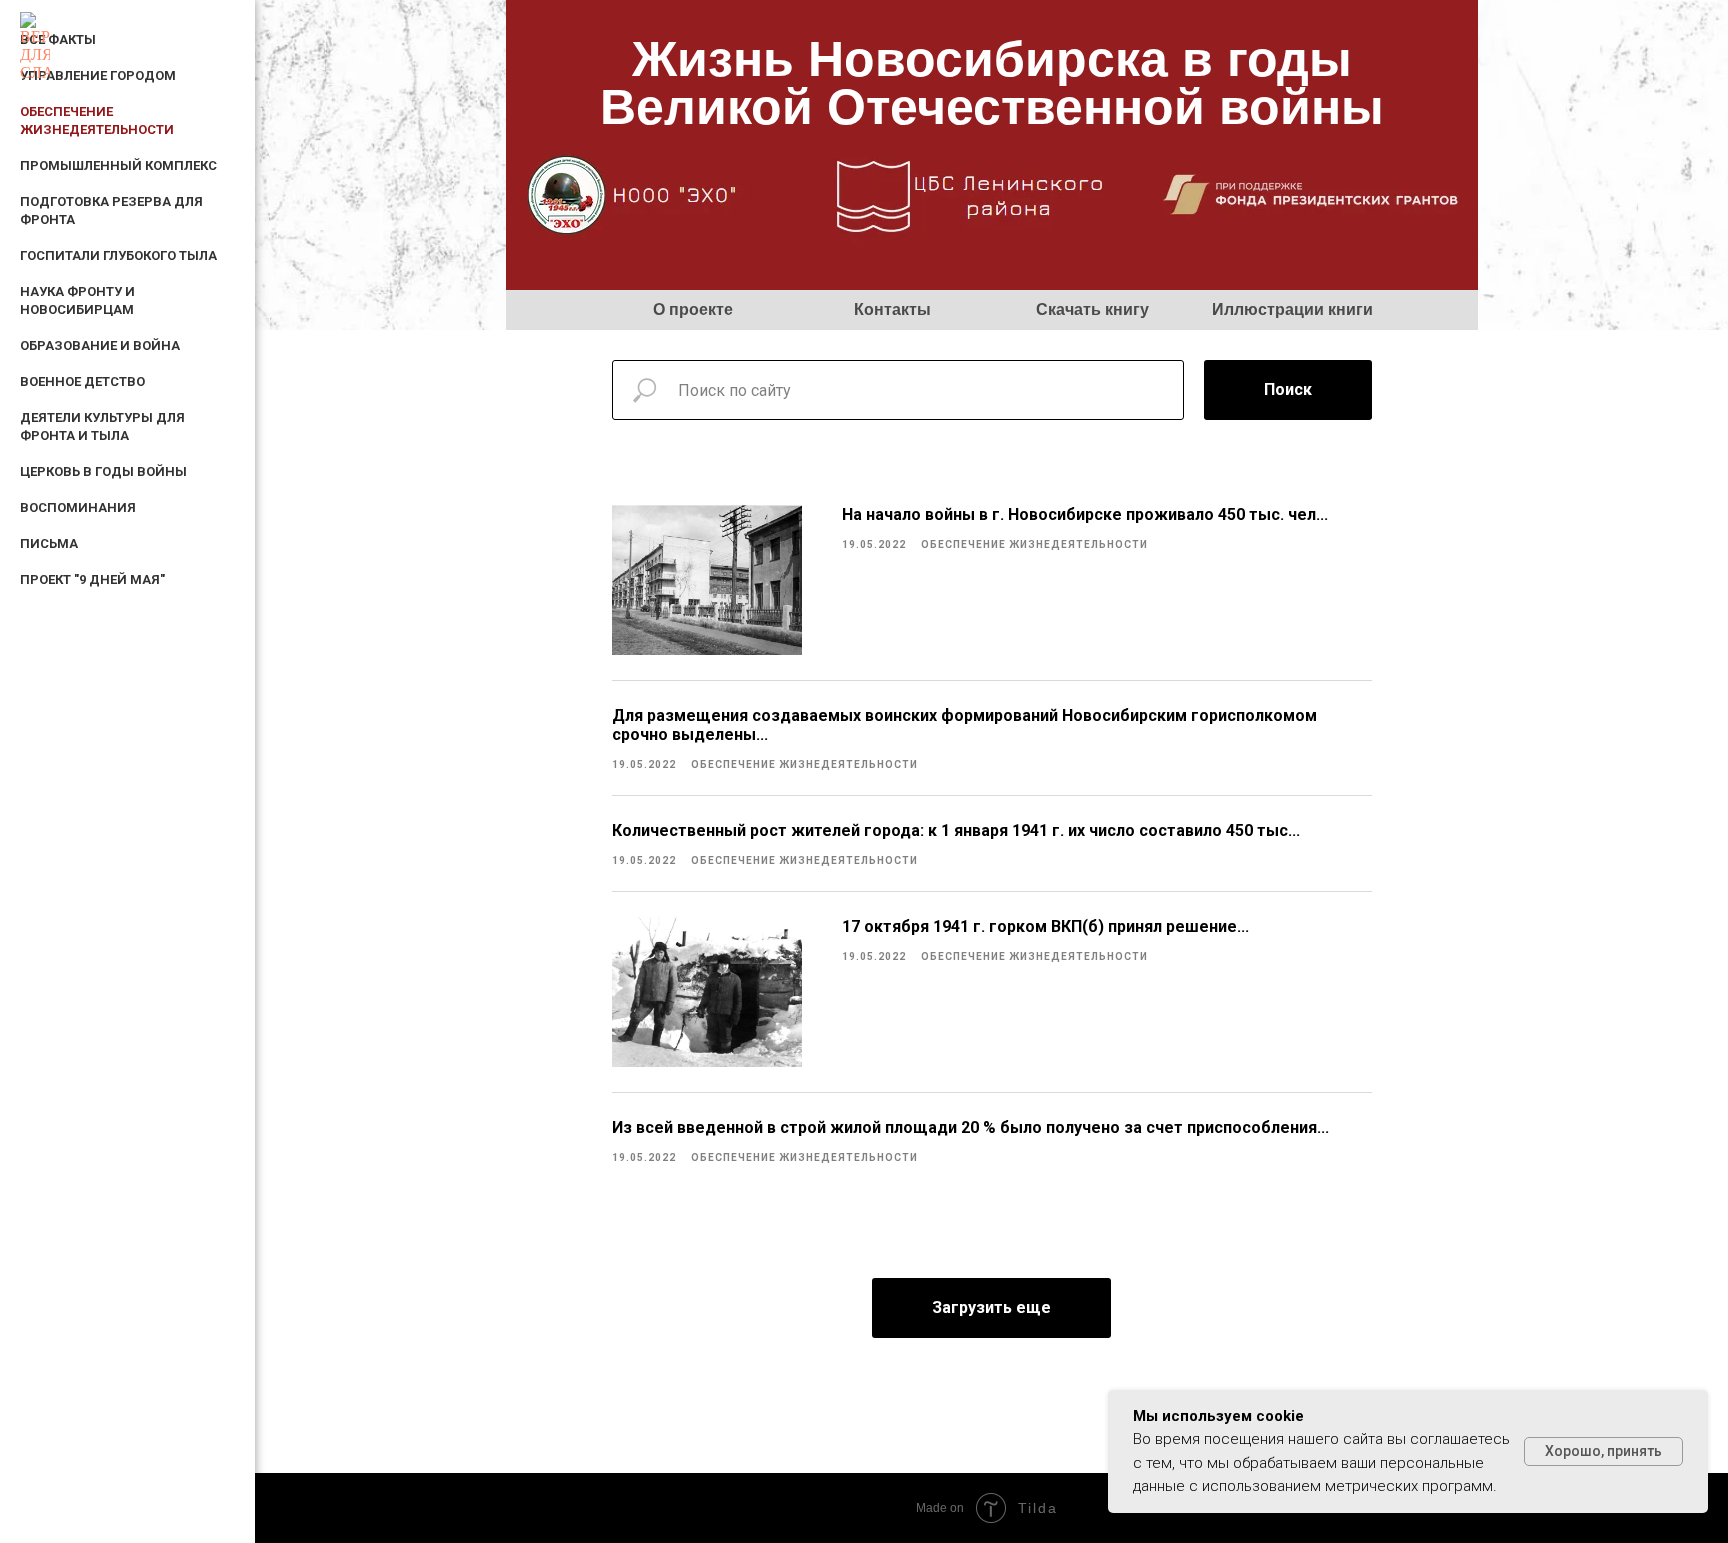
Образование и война (100, 345)
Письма (49, 543)
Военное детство (82, 381)
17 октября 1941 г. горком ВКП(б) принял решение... (1045, 926)
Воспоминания (78, 507)
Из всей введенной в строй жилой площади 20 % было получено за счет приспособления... (970, 1127)
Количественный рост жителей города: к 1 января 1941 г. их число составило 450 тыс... (956, 830)
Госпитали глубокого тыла (118, 255)
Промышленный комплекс (118, 165)
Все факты (58, 39)
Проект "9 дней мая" (92, 579)
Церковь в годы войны (103, 471)
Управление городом (98, 75)
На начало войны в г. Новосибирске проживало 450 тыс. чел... (1085, 514)
